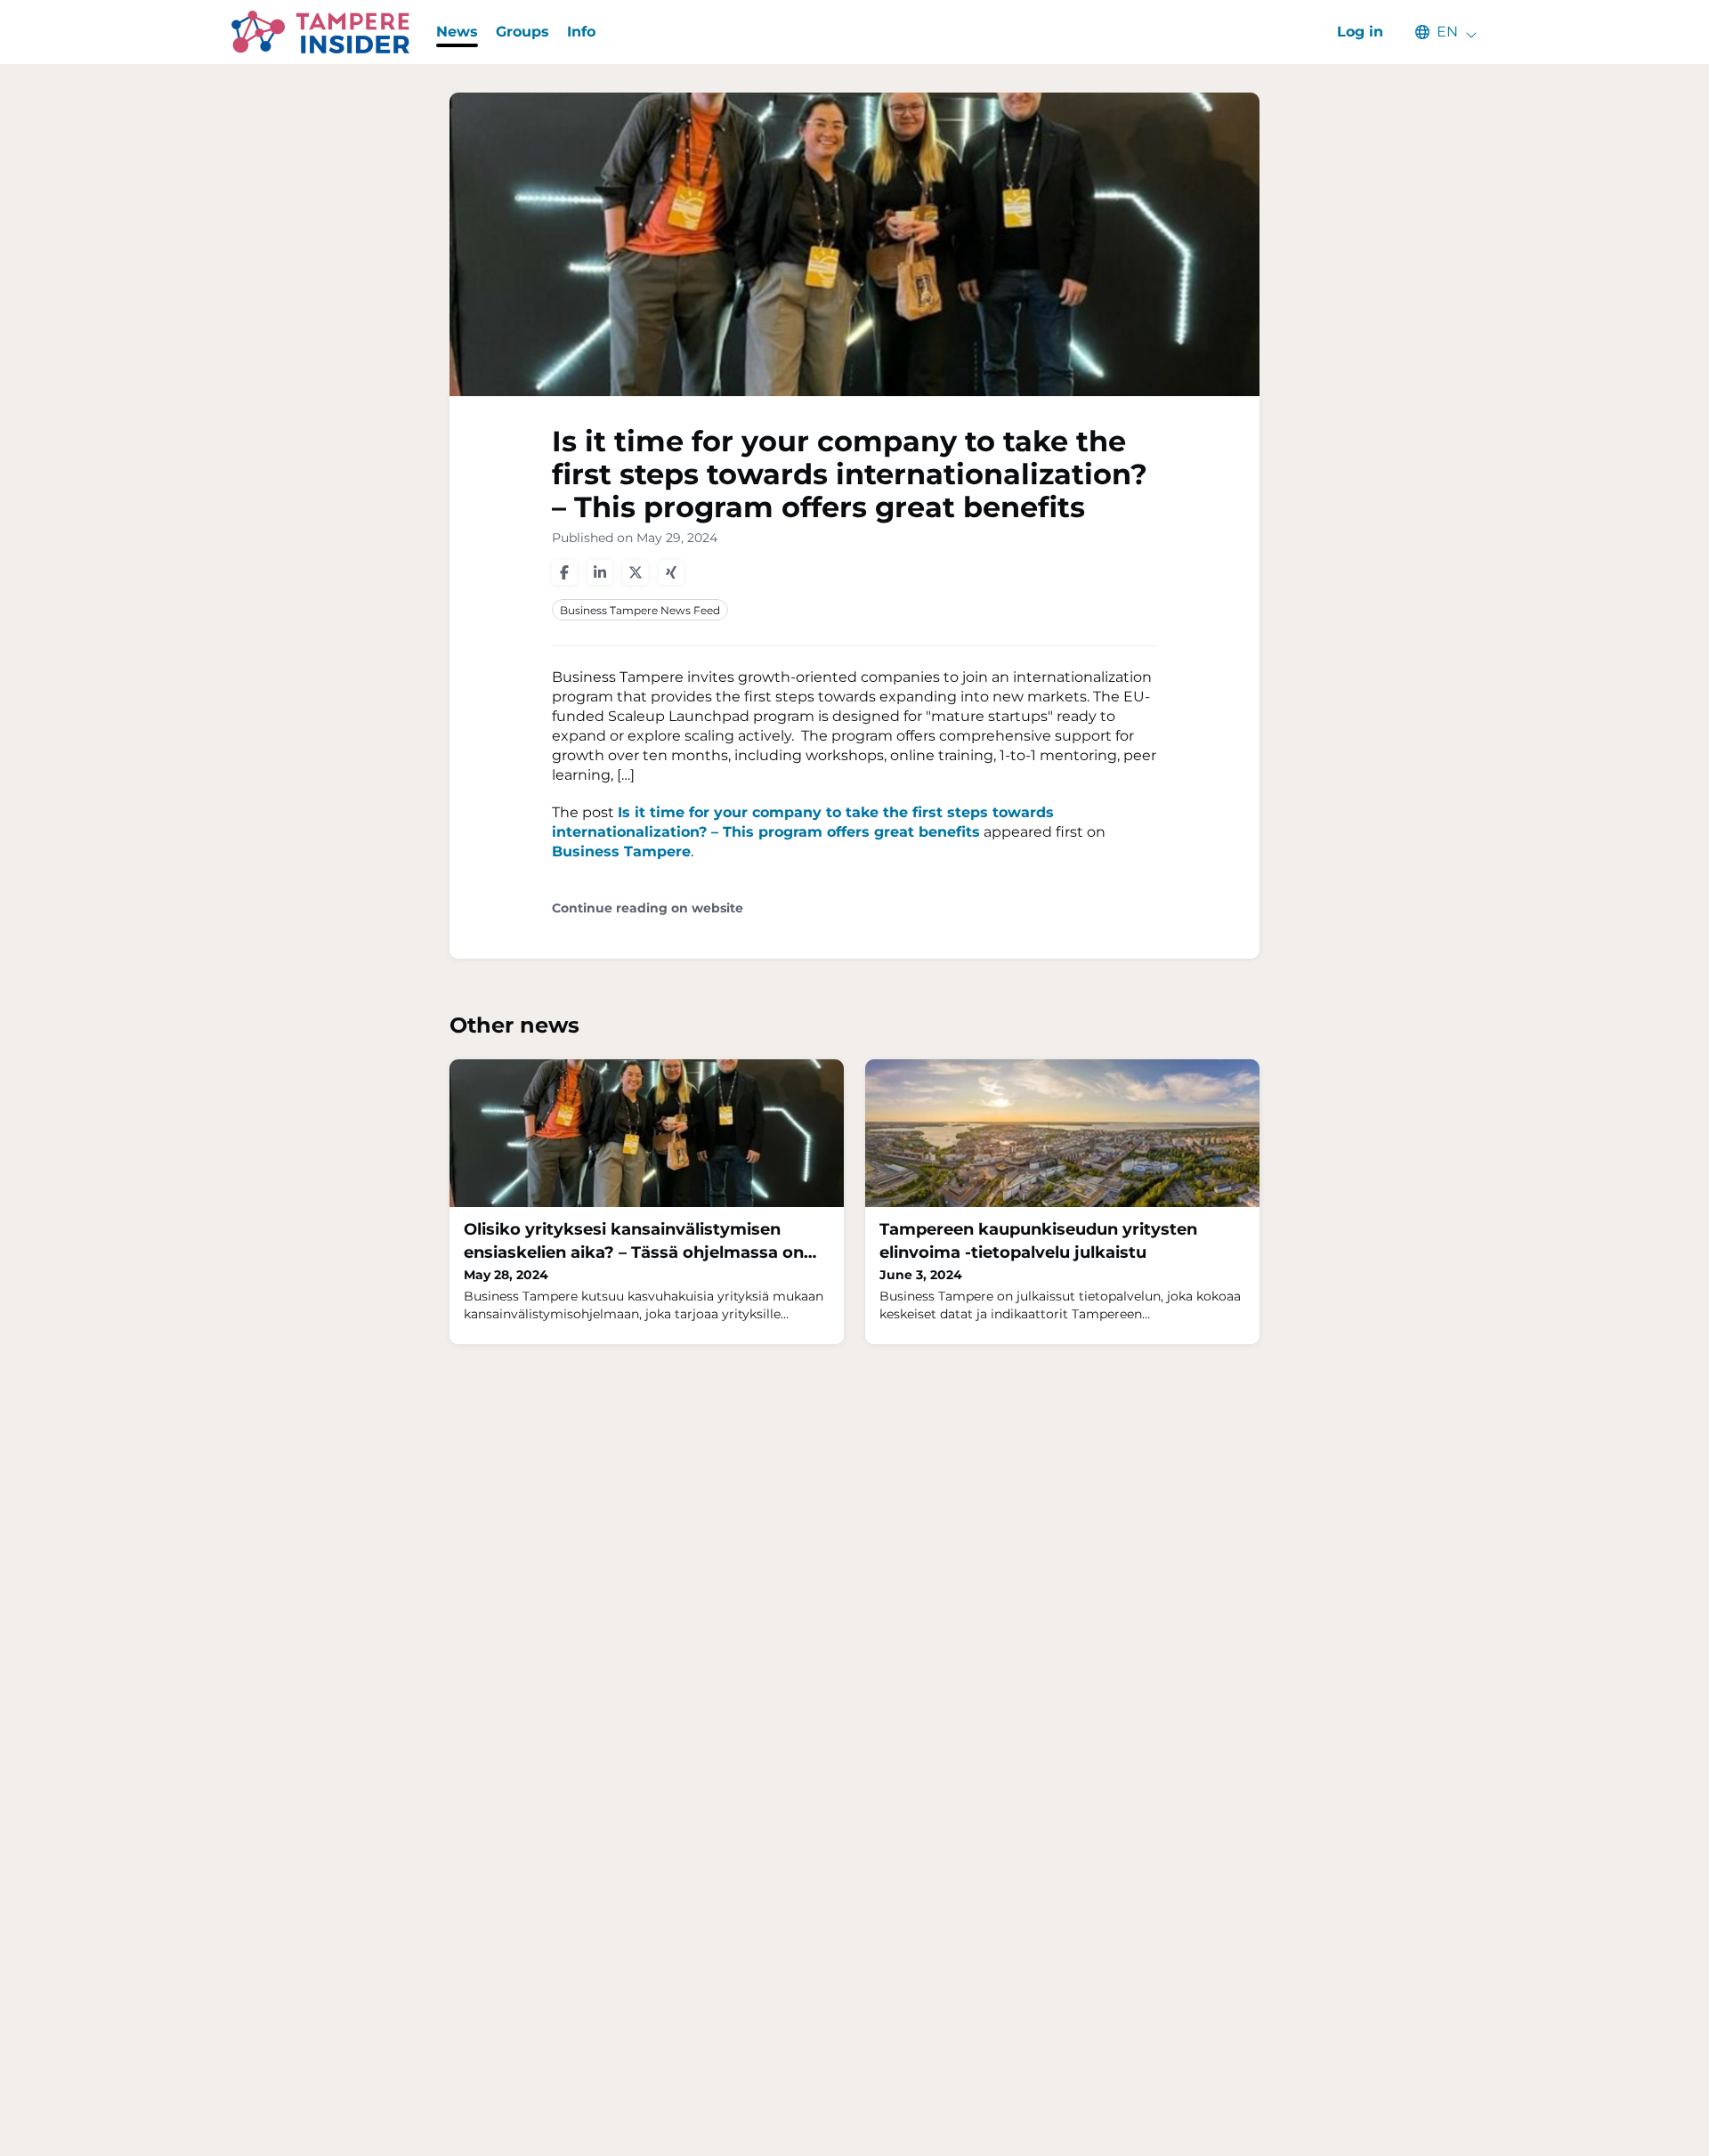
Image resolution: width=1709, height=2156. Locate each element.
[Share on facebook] (564, 572)
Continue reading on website (648, 908)
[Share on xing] (671, 572)
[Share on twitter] (636, 572)
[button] (1438, 32)
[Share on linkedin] (600, 572)
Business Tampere (621, 851)
